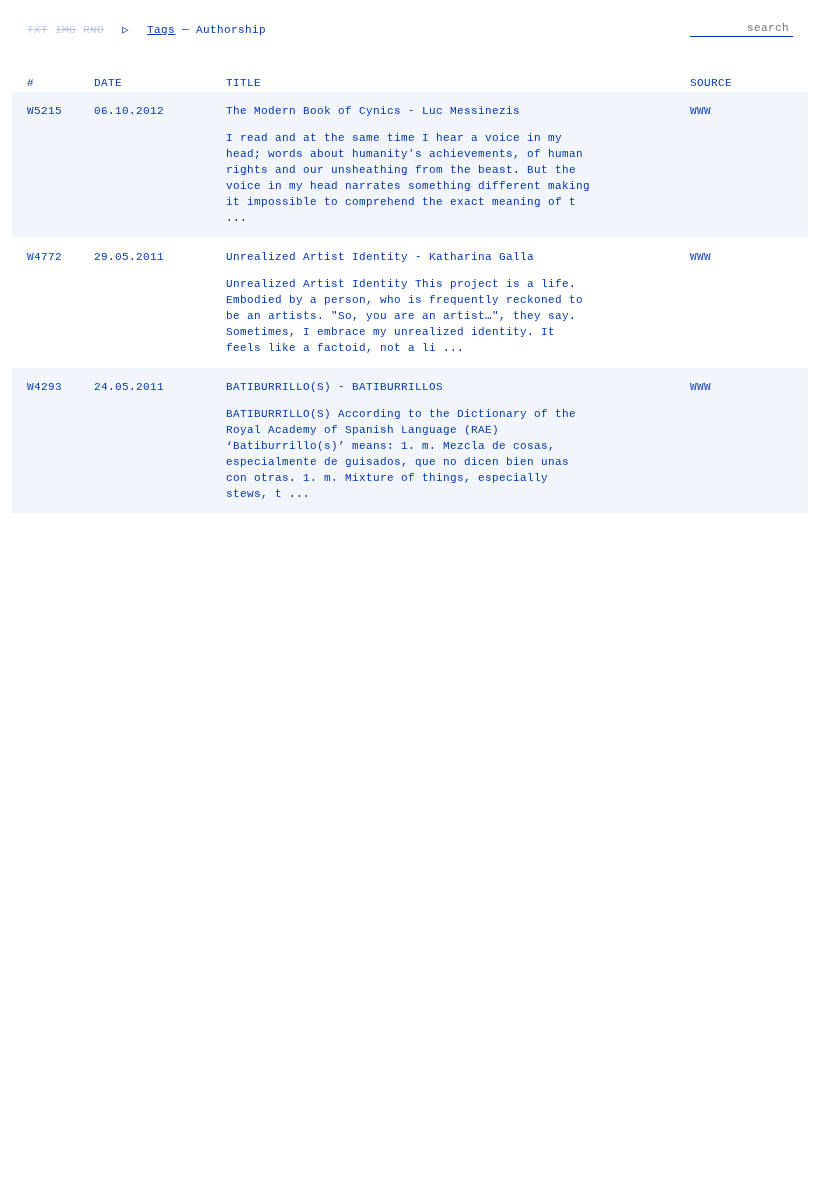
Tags (161, 30)
